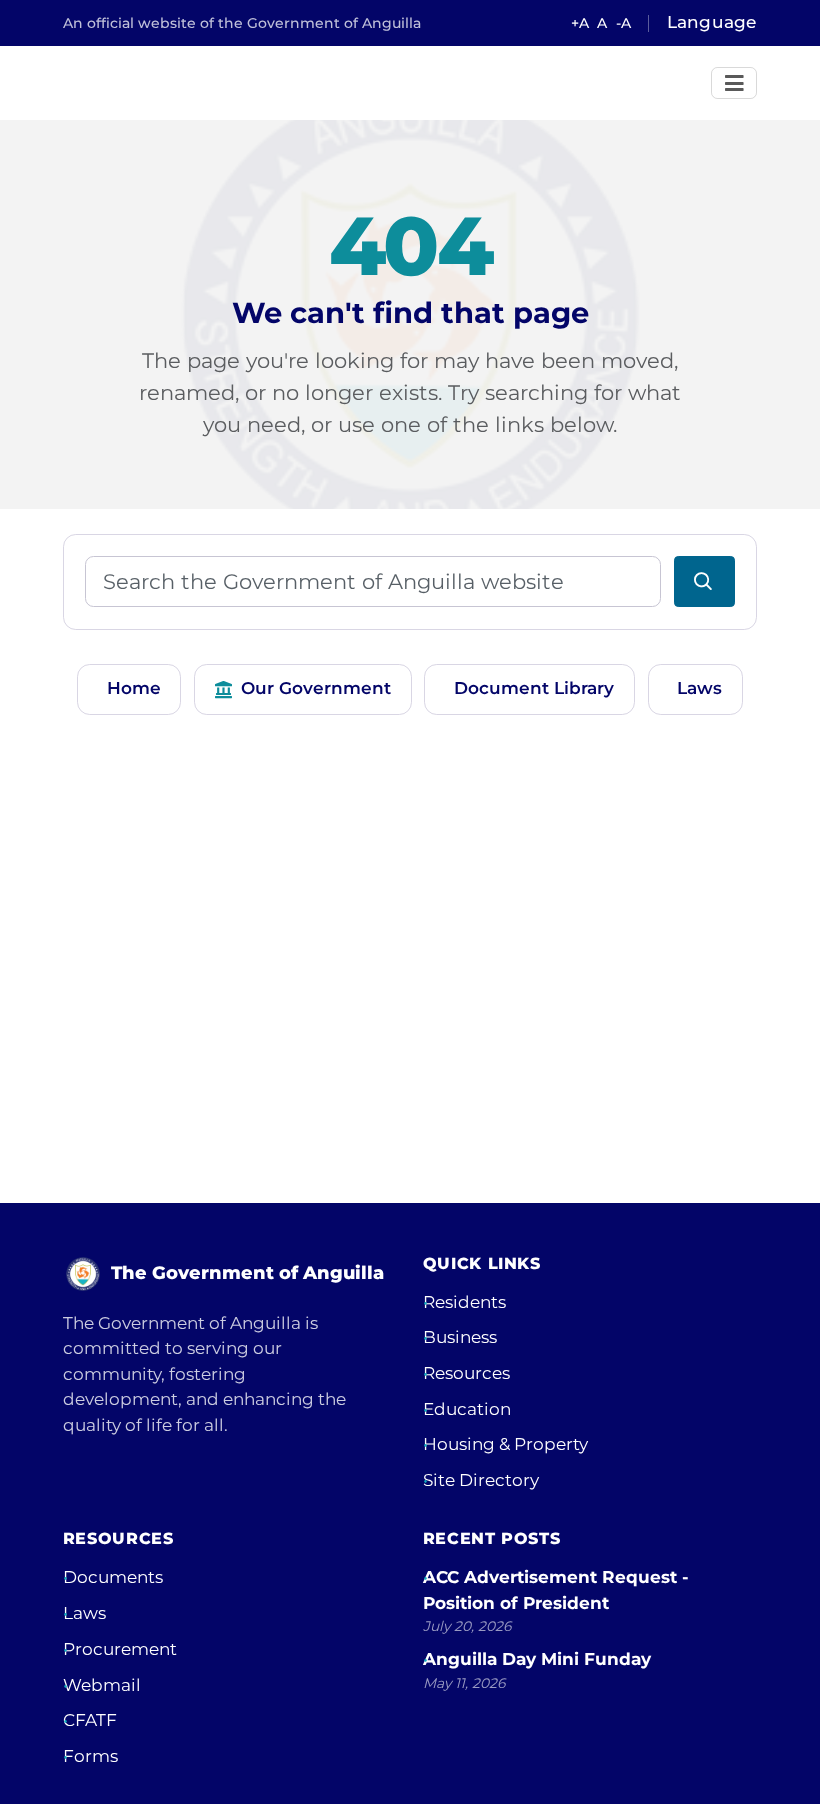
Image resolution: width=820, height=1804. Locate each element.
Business (460, 1337)
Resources (466, 1373)
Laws (699, 688)
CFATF (90, 1720)
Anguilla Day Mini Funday (537, 1659)
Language (711, 22)
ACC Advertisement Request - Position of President (556, 1590)
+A (580, 23)
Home (134, 688)
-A (623, 23)
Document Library (534, 688)
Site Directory (481, 1480)
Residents (464, 1302)
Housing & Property (505, 1444)
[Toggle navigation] (734, 83)
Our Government (316, 688)
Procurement (120, 1649)
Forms (90, 1756)
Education (467, 1409)
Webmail (102, 1685)
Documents (113, 1577)
